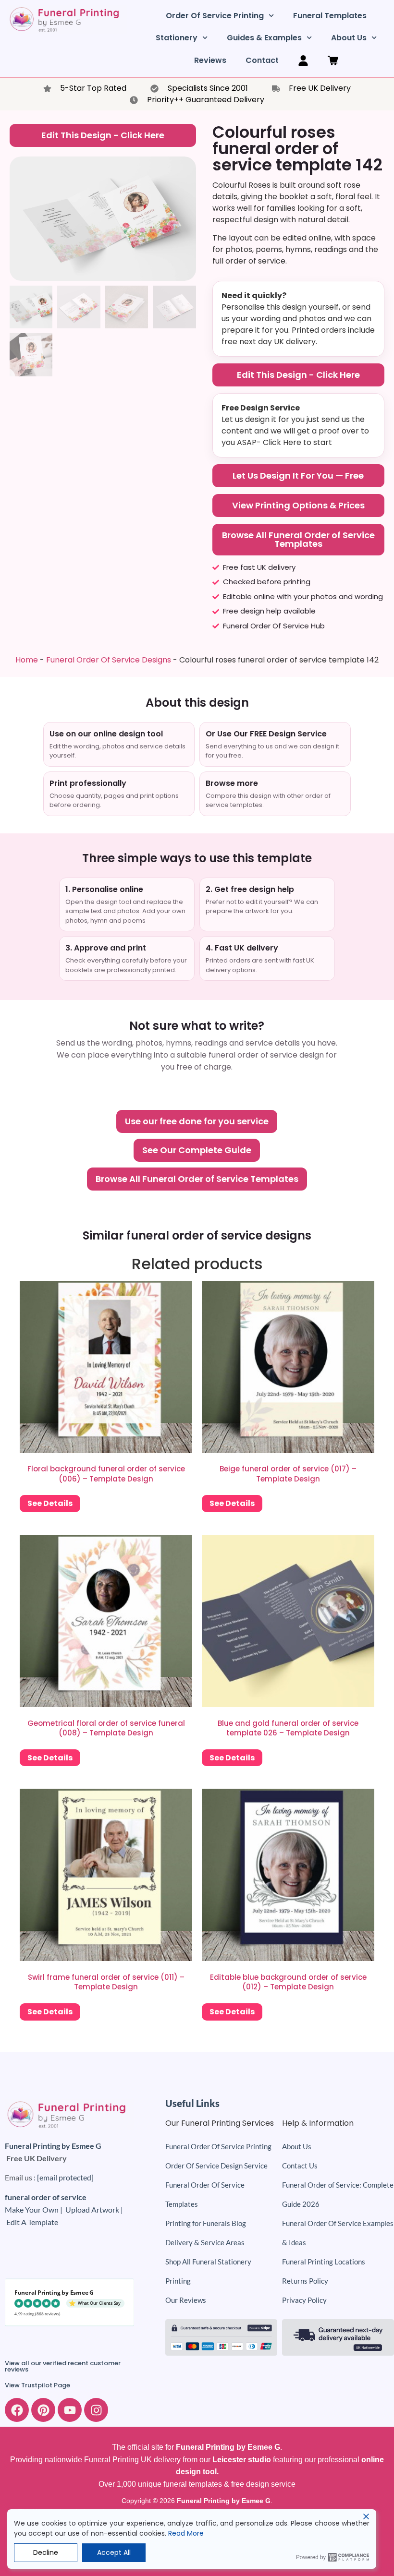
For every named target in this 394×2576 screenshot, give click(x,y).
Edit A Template (32, 2222)
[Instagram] (96, 2410)
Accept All (114, 2552)
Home (27, 660)
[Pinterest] (43, 2410)
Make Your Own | (35, 2209)
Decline (46, 2552)
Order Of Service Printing (215, 16)
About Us (349, 38)
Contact (262, 60)
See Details (50, 1503)
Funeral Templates (330, 16)
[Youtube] (70, 2410)
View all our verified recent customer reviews (63, 2366)
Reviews (210, 60)
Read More (186, 2533)
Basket (333, 60)
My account (303, 60)
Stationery (177, 38)
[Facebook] (17, 2410)
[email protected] (65, 2177)
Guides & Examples (264, 38)
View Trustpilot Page (37, 2385)
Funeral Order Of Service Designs (109, 660)
